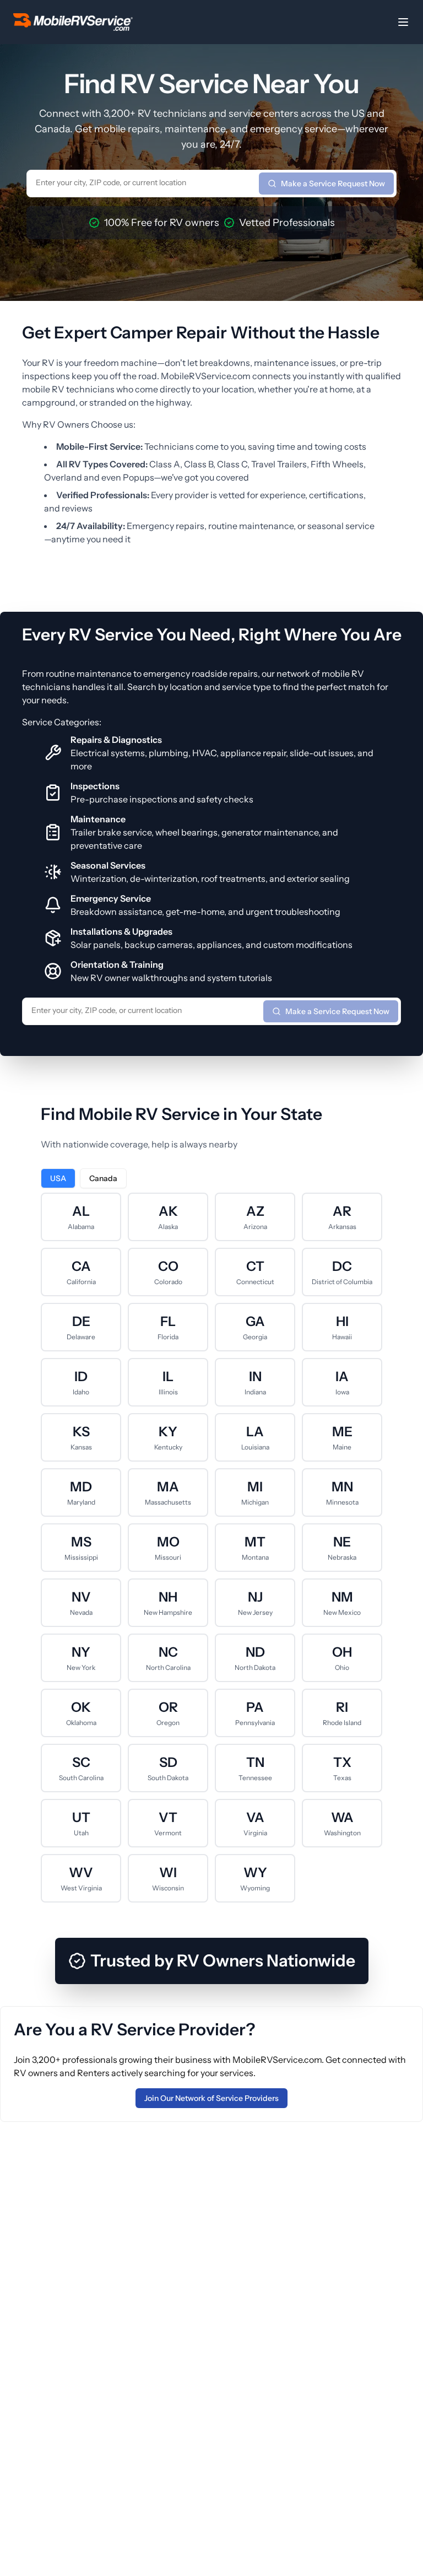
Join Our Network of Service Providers (211, 2098)
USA (58, 1178)
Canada (103, 1178)
